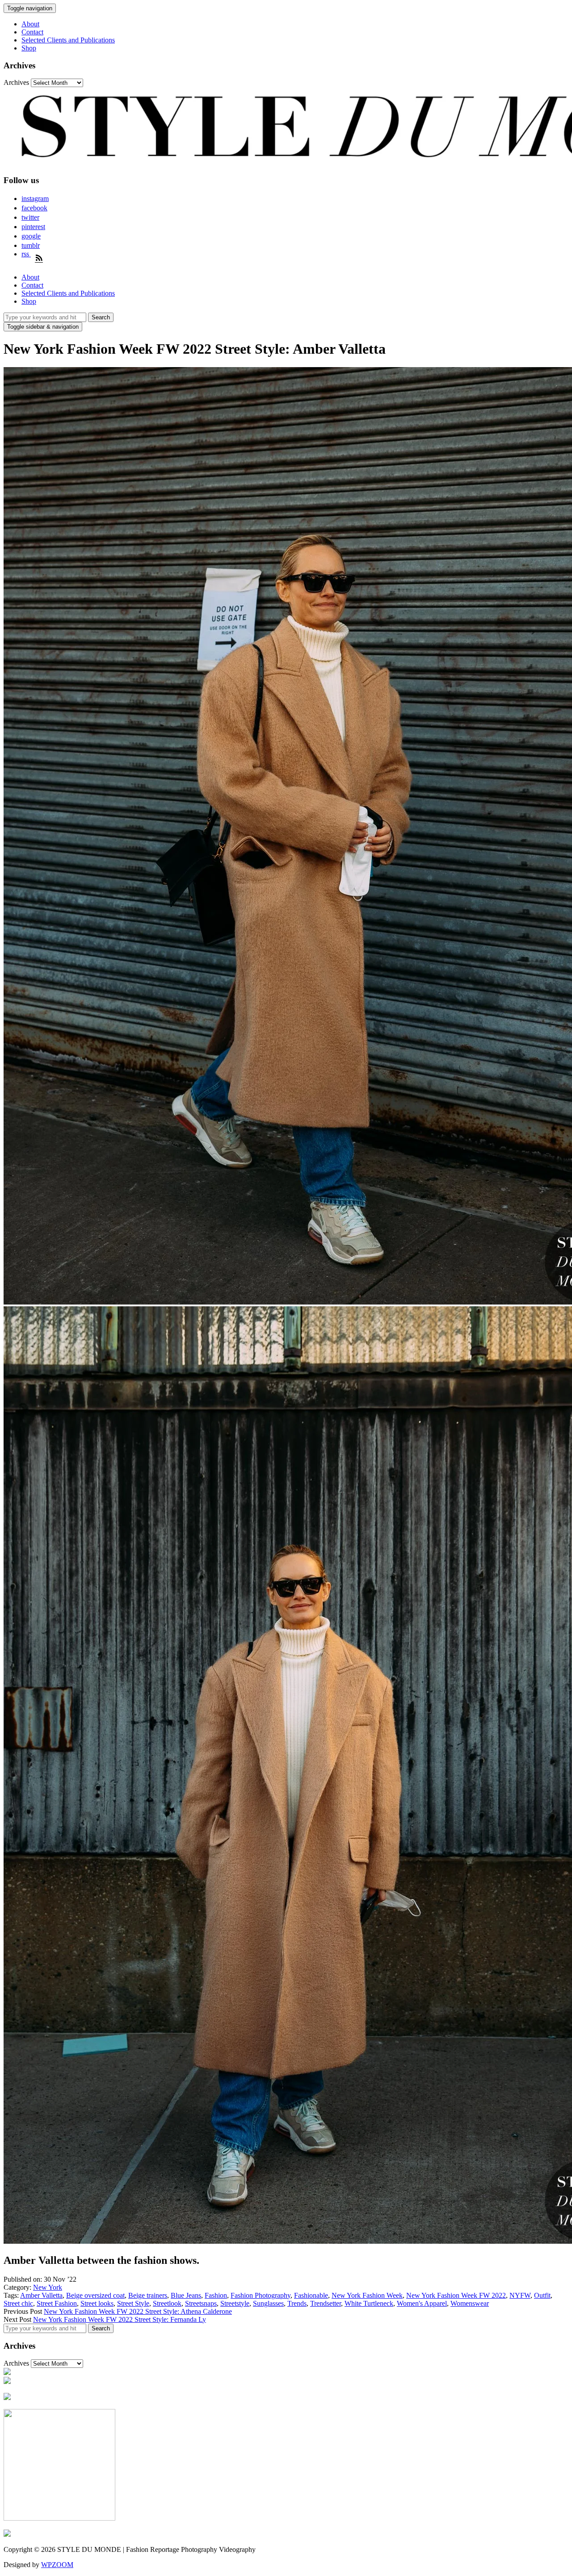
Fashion (216, 2295)
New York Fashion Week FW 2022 (456, 2295)
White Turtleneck (369, 2303)
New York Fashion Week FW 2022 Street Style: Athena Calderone (138, 2311)
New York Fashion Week (367, 2295)
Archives (16, 82)
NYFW (520, 2295)
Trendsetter (326, 2303)
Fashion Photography (261, 2295)
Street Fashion (57, 2303)
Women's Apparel (422, 2303)
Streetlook (167, 2303)
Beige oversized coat (95, 2295)
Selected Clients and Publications (68, 40)
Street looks (97, 2303)
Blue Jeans (186, 2295)
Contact (32, 32)
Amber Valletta (41, 2295)
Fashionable (311, 2295)
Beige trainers (148, 2295)
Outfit (542, 2295)
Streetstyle (235, 2303)
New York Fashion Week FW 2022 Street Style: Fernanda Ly (120, 2319)
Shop (29, 48)
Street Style (133, 2303)
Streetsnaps (201, 2303)
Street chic (18, 2303)
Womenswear (470, 2303)
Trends (297, 2303)
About (30, 24)
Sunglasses (268, 2303)
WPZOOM (57, 2565)
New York (48, 2287)
